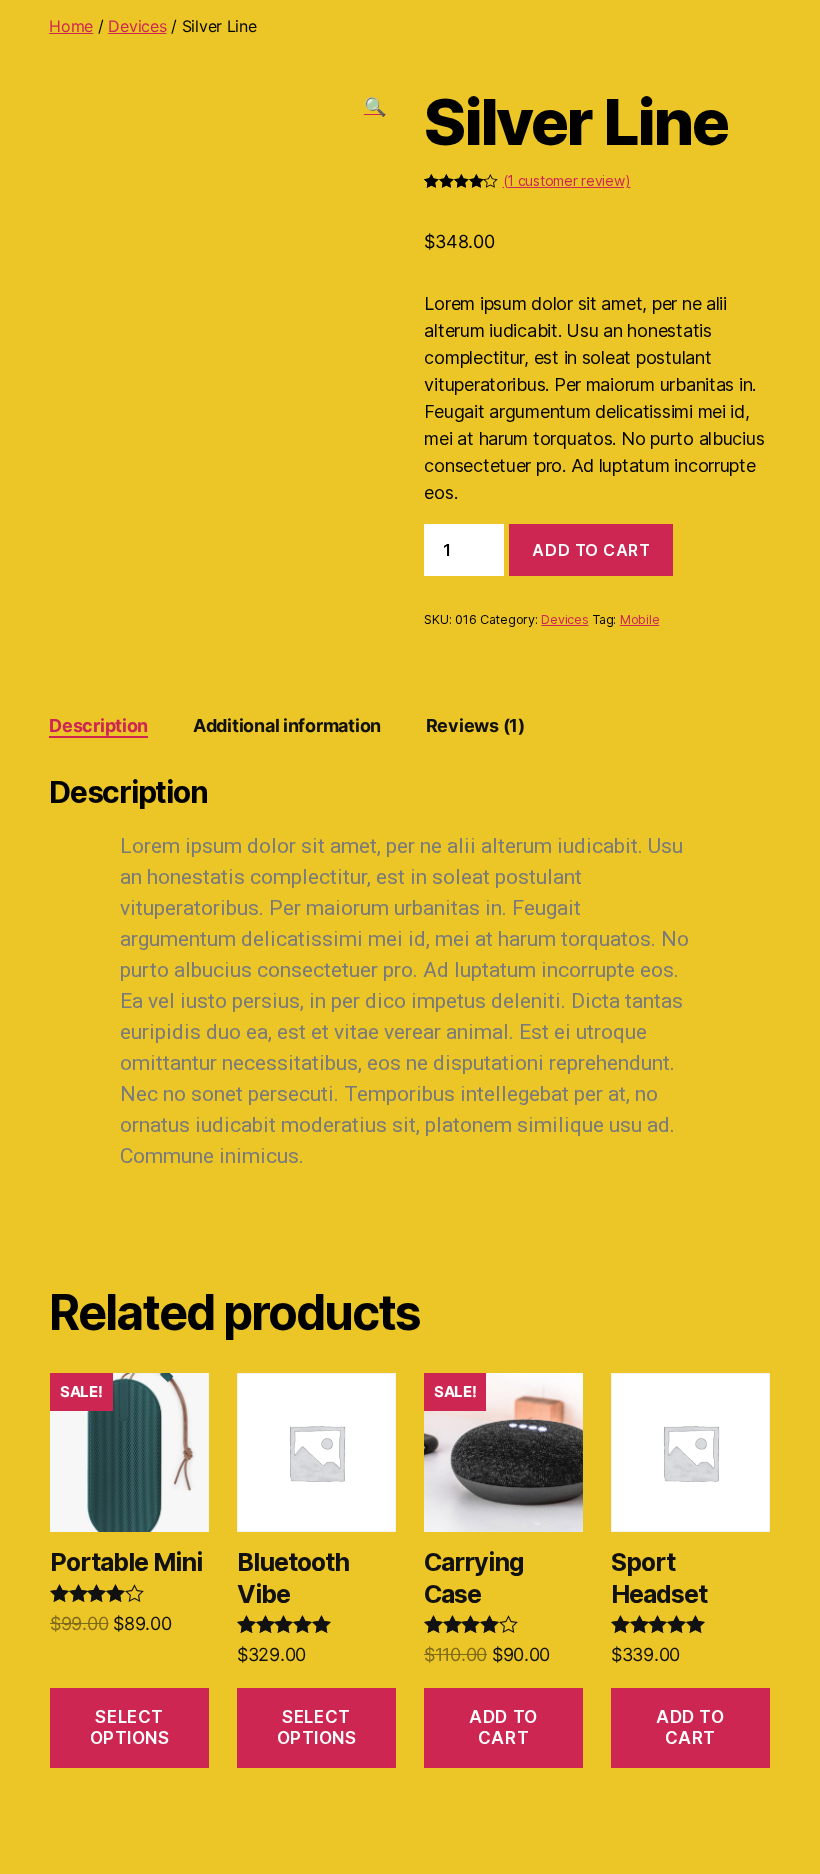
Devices (137, 26)
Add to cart (591, 550)
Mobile (639, 619)
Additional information (287, 725)
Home (71, 26)
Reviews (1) (475, 725)
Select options (130, 1727)
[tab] (98, 725)
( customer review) (567, 180)
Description (98, 725)
